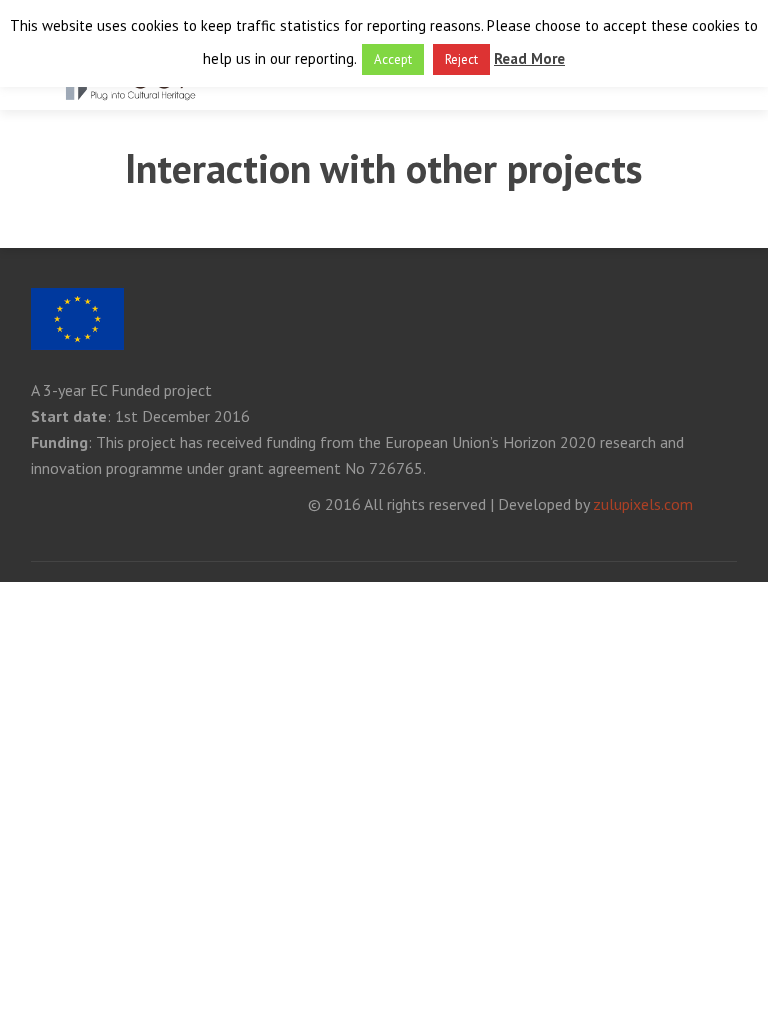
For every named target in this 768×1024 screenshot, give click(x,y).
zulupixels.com (643, 504)
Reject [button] (461, 59)
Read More (529, 58)
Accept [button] (393, 59)
